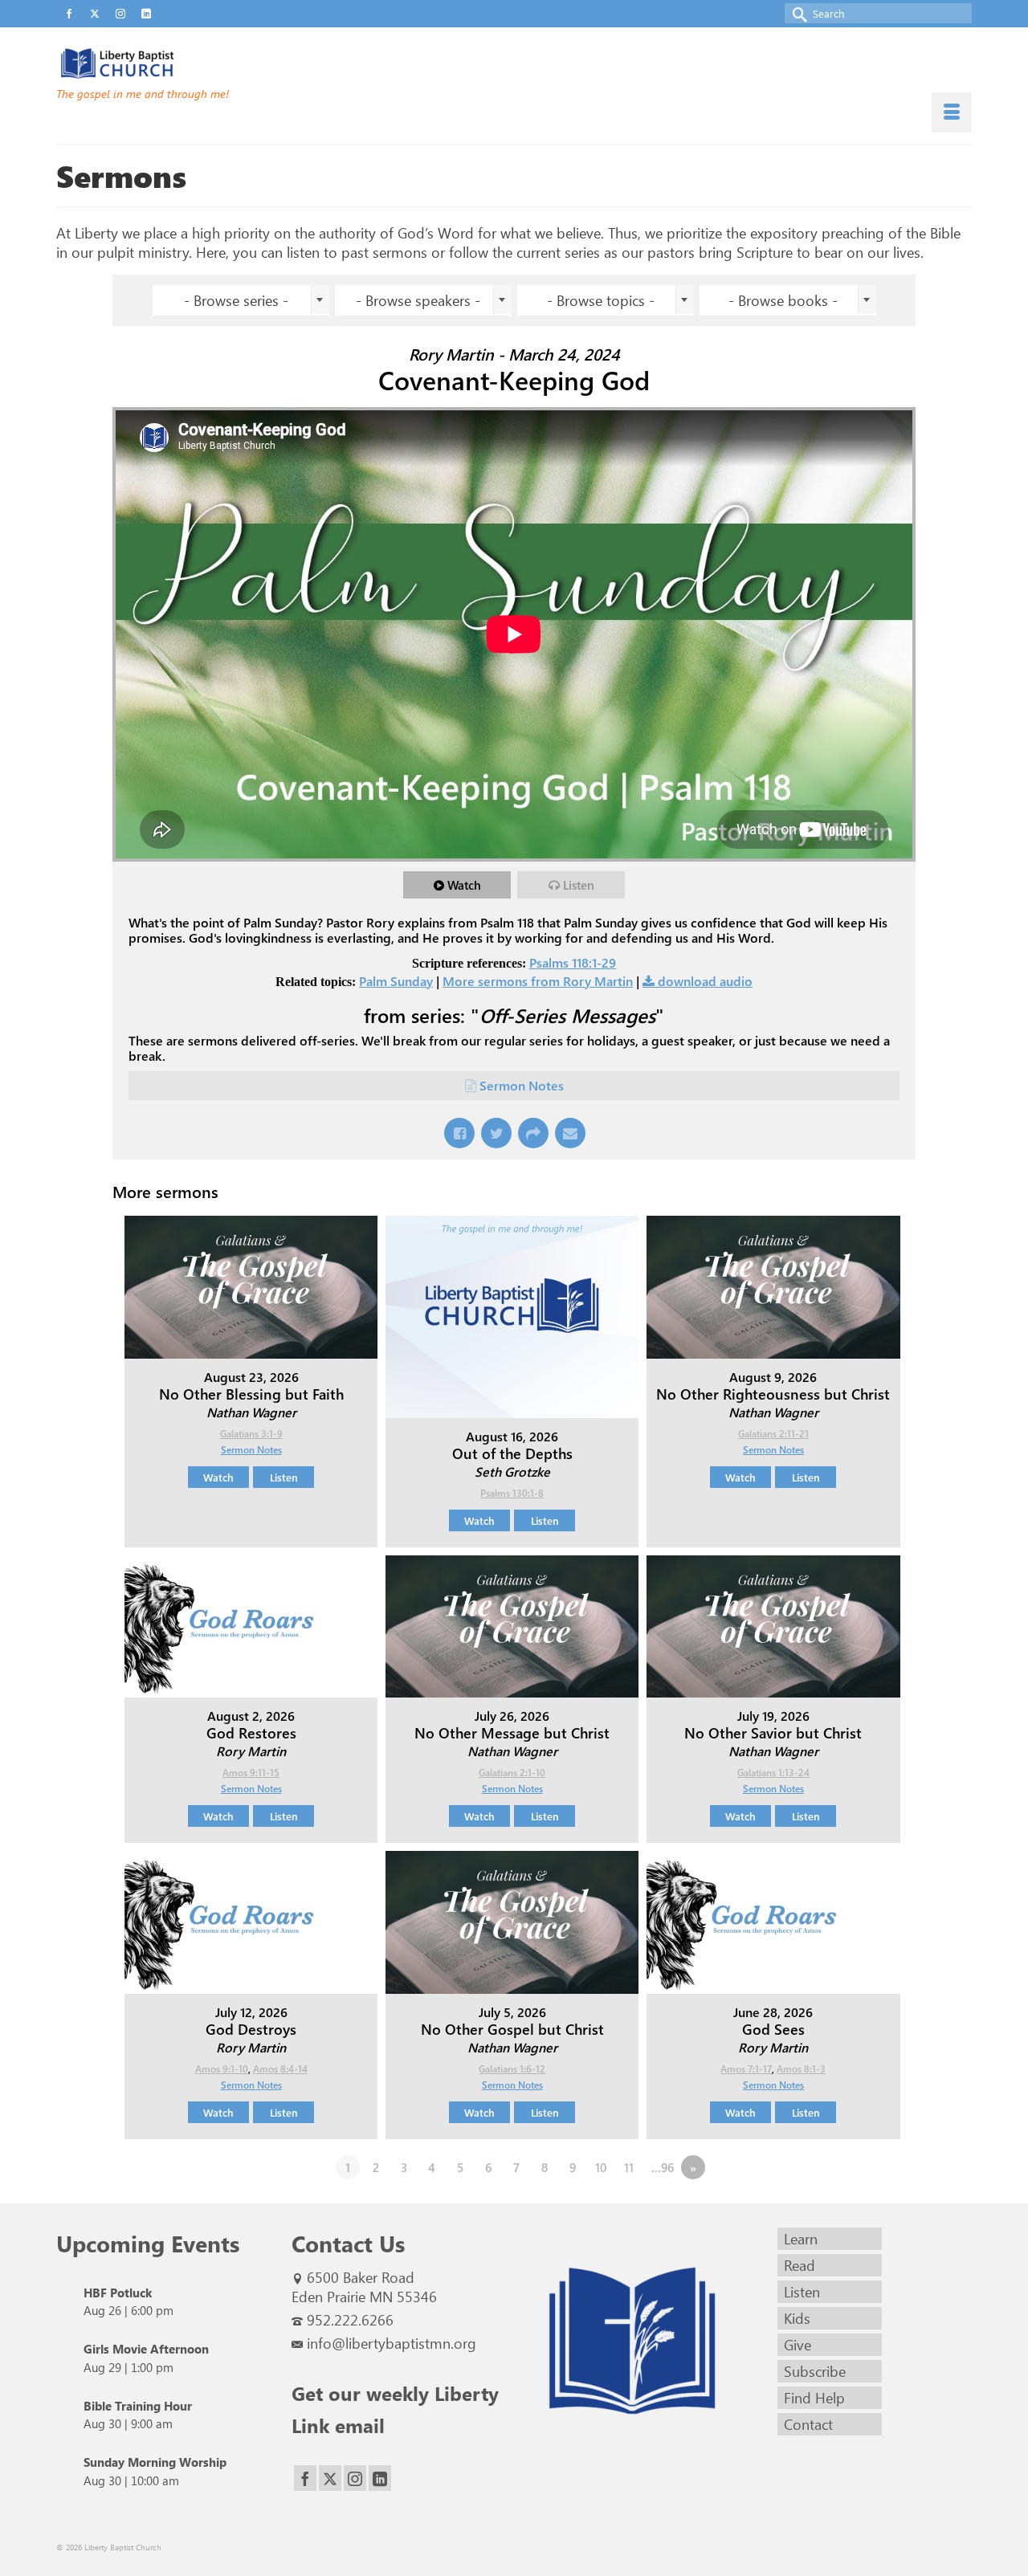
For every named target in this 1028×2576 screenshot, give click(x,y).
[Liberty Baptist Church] (201, 63)
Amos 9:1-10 (222, 2069)
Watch (464, 885)
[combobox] (241, 300)
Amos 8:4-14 (280, 2069)
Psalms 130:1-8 (512, 1493)
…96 (663, 2167)
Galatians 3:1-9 (251, 1433)
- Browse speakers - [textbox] (418, 300)
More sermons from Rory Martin (538, 981)
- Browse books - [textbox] (783, 300)
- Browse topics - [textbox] (601, 300)
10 (601, 2167)
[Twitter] (330, 2478)
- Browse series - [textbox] (236, 300)
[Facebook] (305, 2478)
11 (629, 2167)
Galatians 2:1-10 (512, 1772)
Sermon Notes (522, 1085)
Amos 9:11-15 (251, 1772)
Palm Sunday (396, 981)
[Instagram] (355, 2478)
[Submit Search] (797, 13)
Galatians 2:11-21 (773, 1433)
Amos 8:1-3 (801, 2069)
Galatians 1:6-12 (512, 2069)
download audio (705, 981)
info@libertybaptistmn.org (392, 2343)
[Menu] (952, 112)
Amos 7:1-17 (746, 2069)
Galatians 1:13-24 (773, 1772)
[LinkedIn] (380, 2478)
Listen (579, 885)
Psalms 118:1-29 (573, 962)
